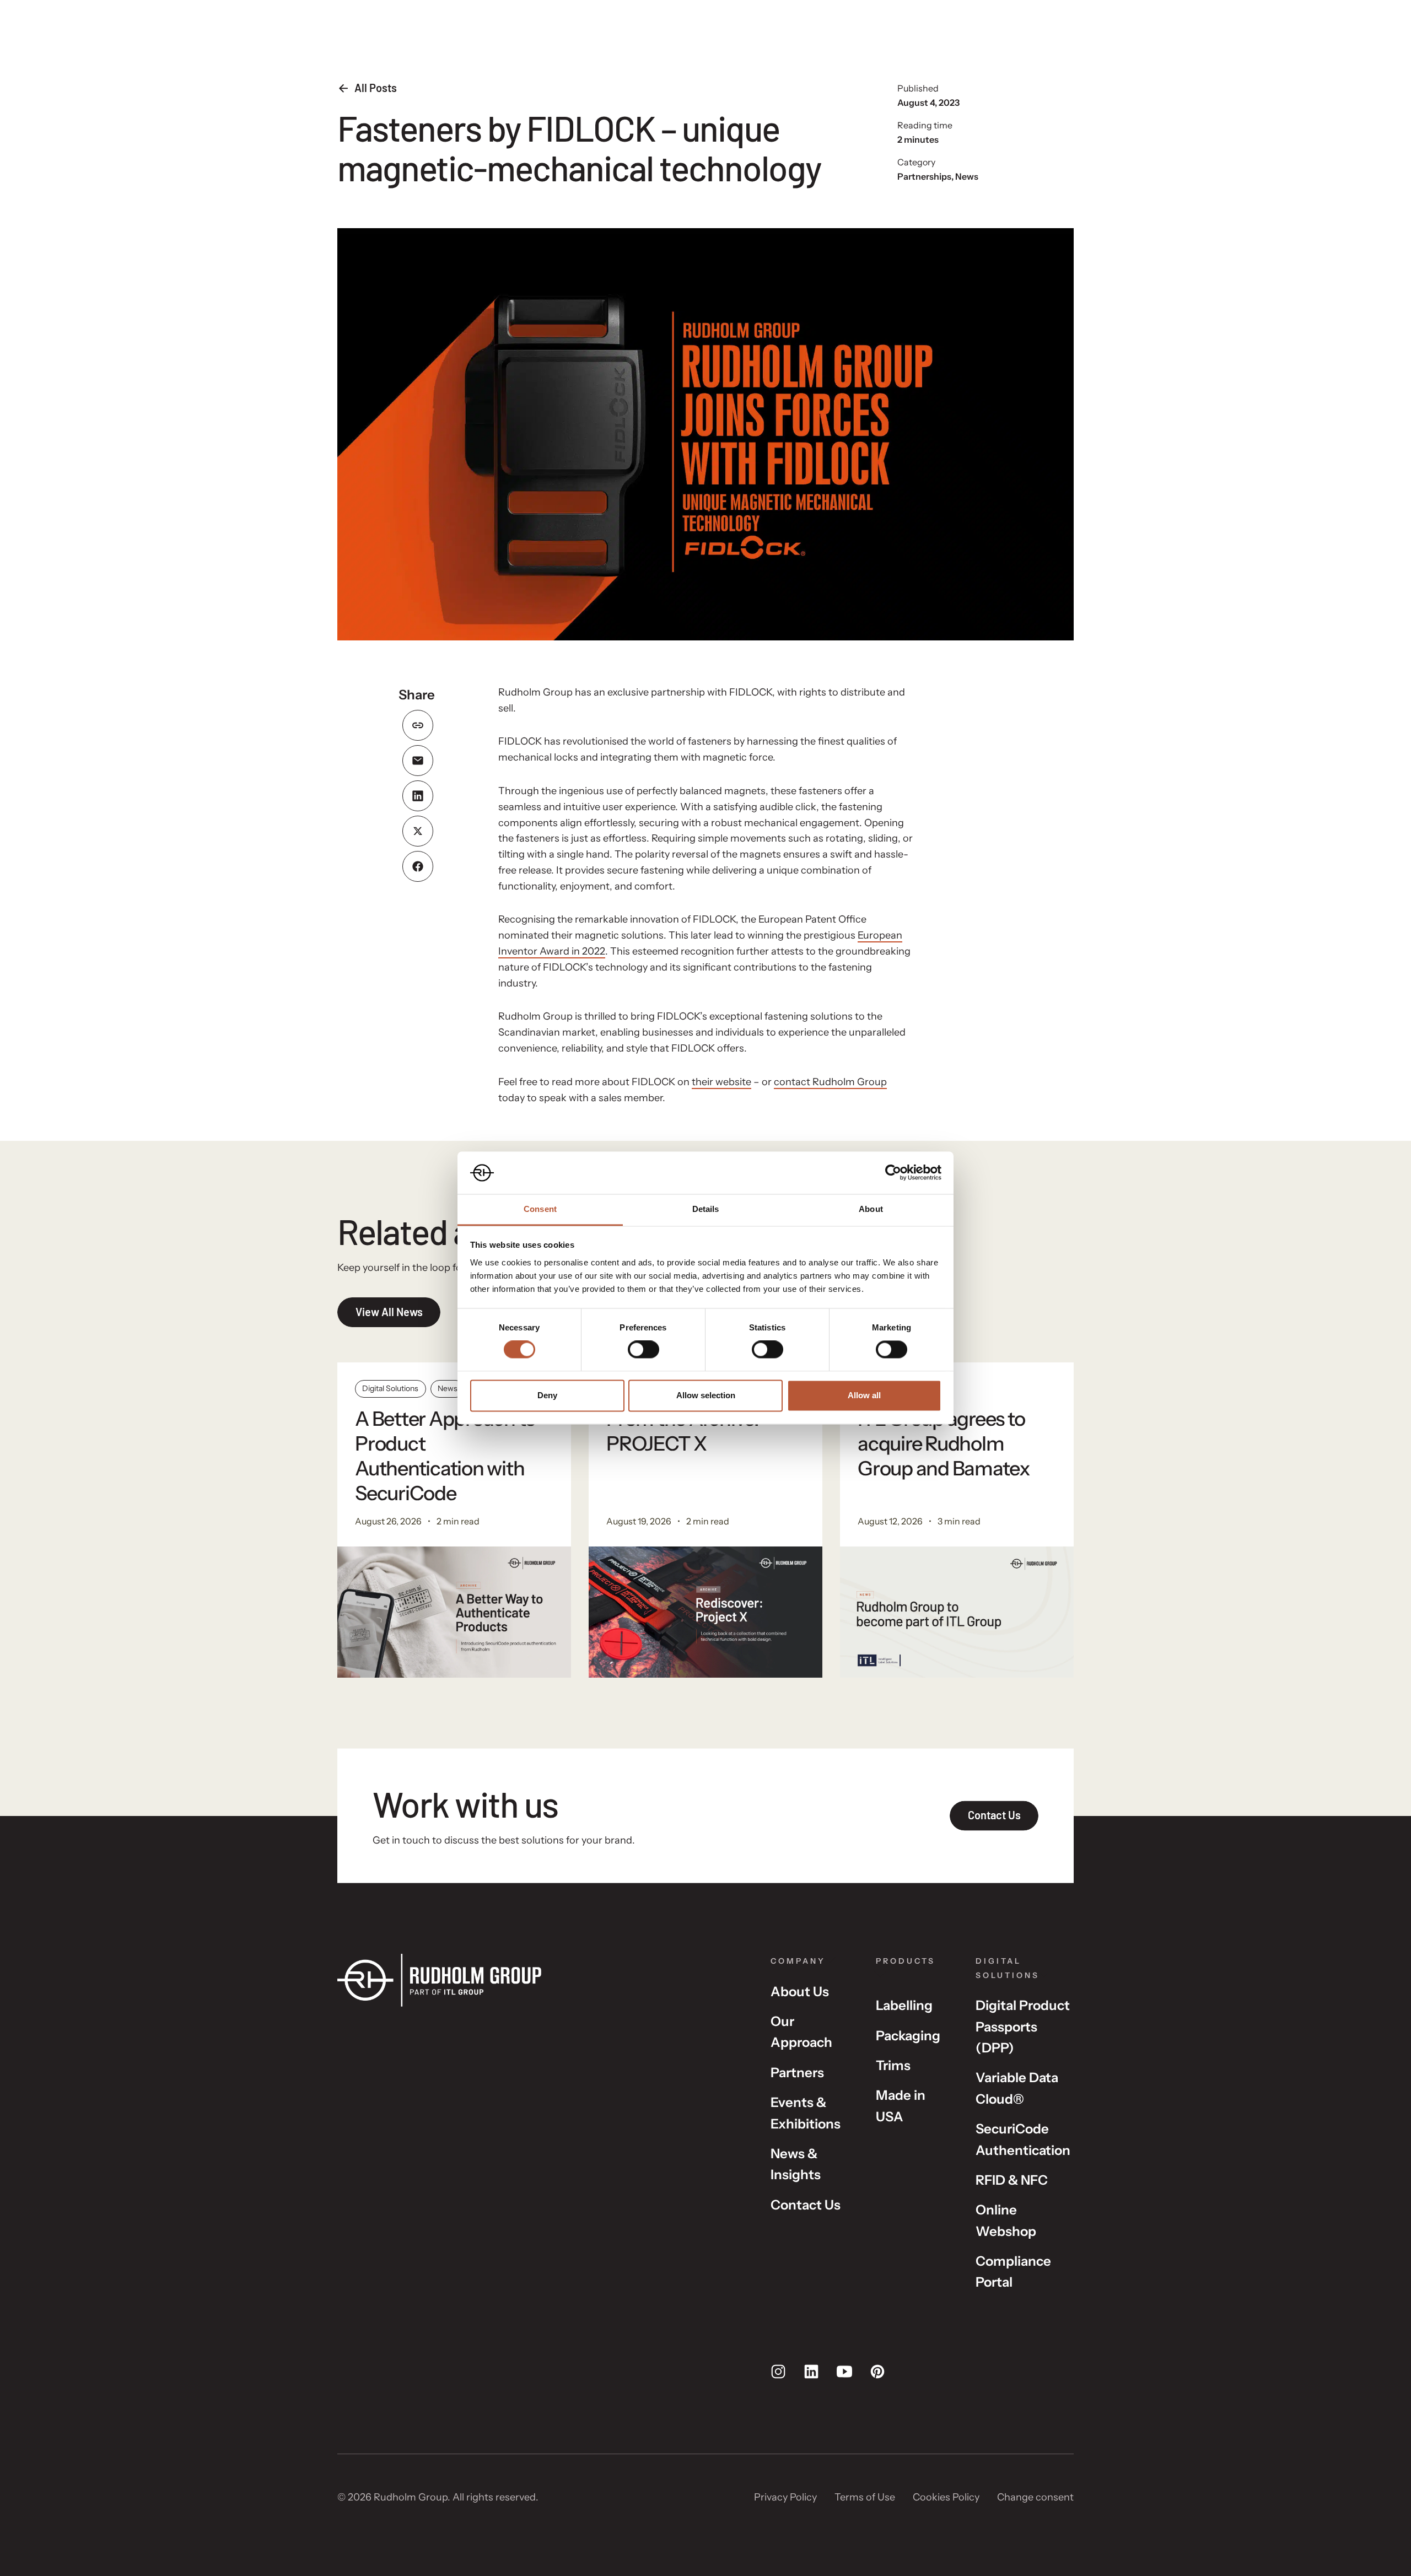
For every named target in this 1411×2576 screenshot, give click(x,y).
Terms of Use (865, 2497)
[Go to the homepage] (536, 1980)
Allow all (864, 1395)
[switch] (643, 1350)
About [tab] (871, 1209)
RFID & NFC (1012, 2180)
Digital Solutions (390, 1388)
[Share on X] (418, 831)
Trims (893, 2065)
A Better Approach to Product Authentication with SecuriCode (445, 1456)
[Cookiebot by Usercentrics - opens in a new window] (893, 1173)
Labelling (904, 2005)
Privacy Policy (785, 2497)
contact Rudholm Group (830, 1082)
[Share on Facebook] (418, 866)
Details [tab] (706, 1209)
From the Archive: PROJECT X (683, 1431)
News (967, 176)
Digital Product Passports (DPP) (1023, 2027)
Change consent (1035, 2497)
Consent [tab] (540, 1209)
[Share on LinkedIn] (418, 796)
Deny (547, 1395)
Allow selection (706, 1395)
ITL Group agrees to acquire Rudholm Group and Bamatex (944, 1443)
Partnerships (924, 176)
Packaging (908, 2036)
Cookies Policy (946, 2497)
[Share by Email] (418, 761)
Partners (797, 2073)
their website (721, 1082)
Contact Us (806, 2205)
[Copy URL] (418, 725)
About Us (800, 1992)
